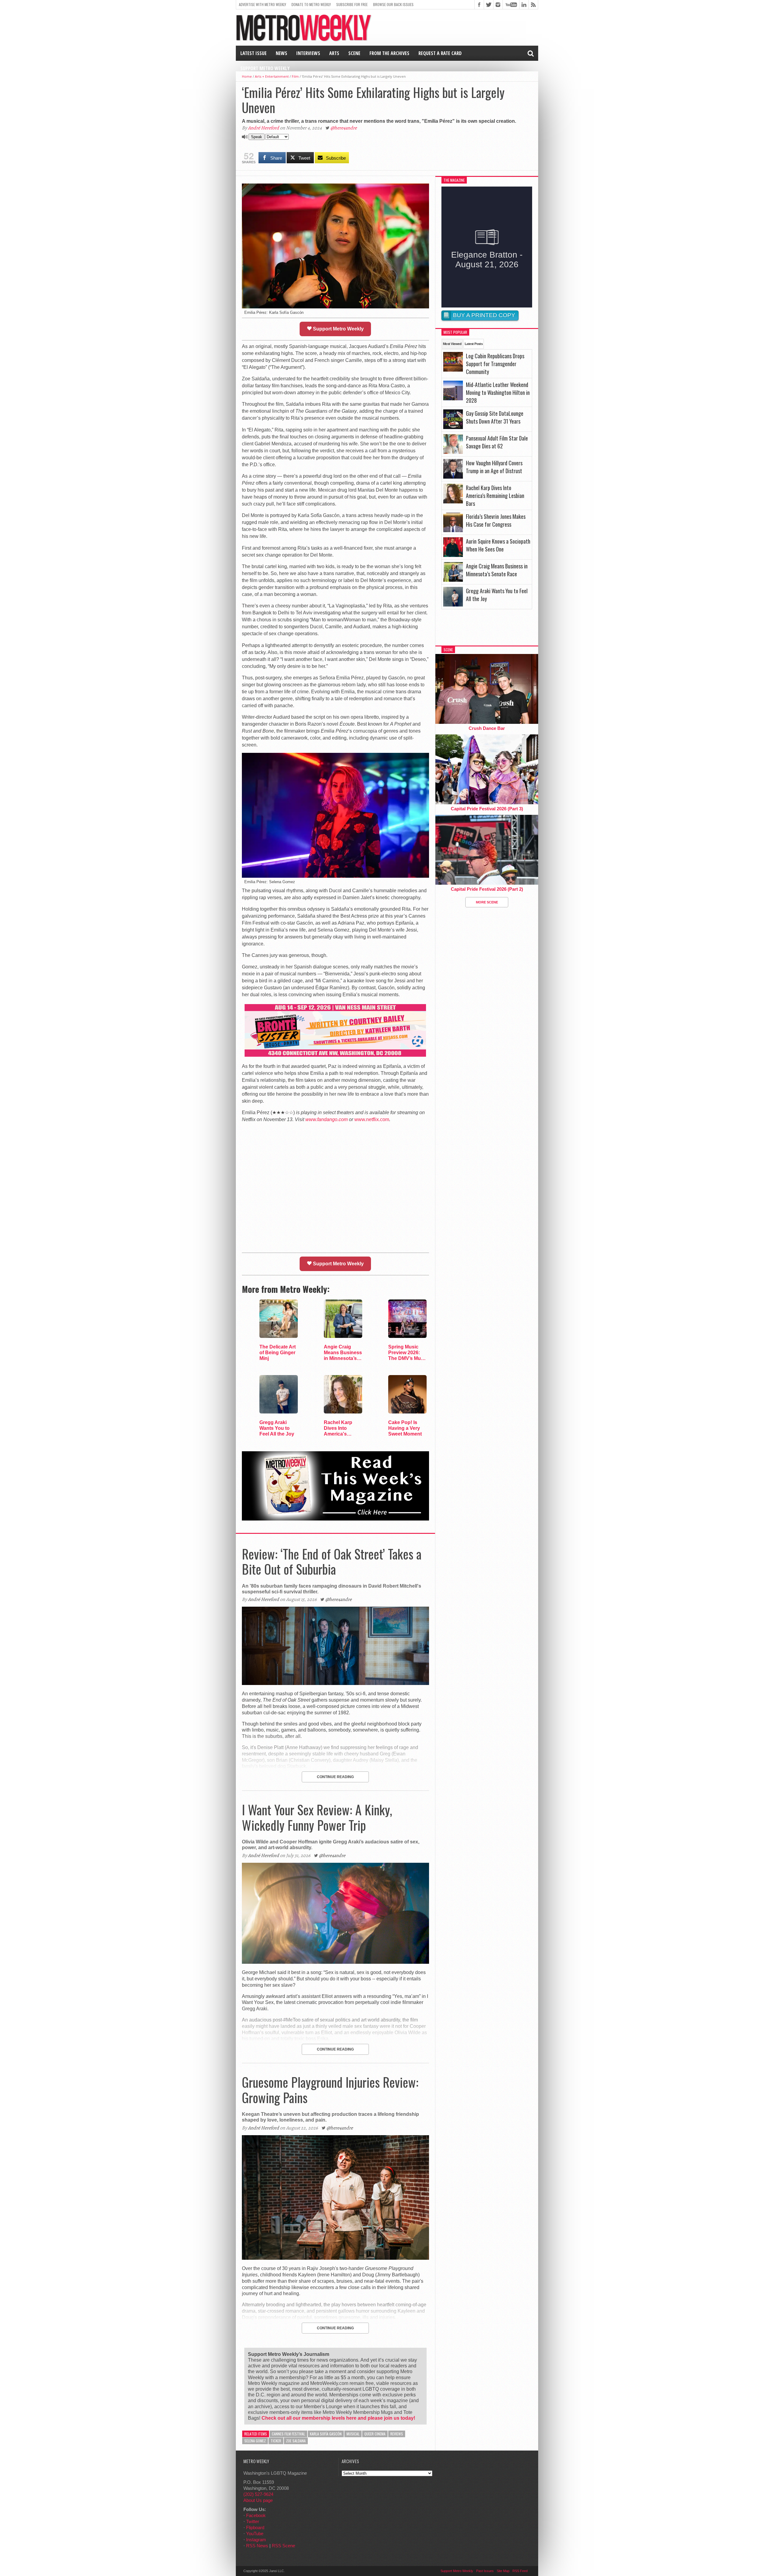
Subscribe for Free (352, 4)
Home (247, 76)
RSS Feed (520, 2571)
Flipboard (255, 2527)
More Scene (487, 902)
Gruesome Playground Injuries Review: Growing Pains (330, 2090)
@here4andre (344, 128)
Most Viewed (452, 344)
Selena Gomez (255, 2441)
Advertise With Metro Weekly (262, 4)
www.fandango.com (327, 1119)
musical (353, 2434)
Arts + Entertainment (272, 76)
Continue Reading (335, 1777)
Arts (334, 53)
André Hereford (263, 128)
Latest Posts (474, 344)
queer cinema (375, 2434)
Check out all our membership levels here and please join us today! (338, 2418)
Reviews (397, 2434)
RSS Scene (283, 2546)
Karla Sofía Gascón (326, 2434)
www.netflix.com (372, 1119)
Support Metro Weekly (265, 68)
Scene (354, 53)
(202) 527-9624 (258, 2494)
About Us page (258, 2500)
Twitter (253, 2521)
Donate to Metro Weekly (311, 4)
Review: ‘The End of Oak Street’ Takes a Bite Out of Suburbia (332, 1561)
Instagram (256, 2540)
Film (295, 76)
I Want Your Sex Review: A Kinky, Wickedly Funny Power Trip (317, 1817)
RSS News (257, 2546)
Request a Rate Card (440, 53)
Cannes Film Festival (288, 2434)
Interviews (308, 53)
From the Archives (389, 53)
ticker (276, 2441)
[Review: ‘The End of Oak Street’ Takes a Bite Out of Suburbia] (335, 1683)
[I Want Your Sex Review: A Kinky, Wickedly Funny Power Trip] (335, 1962)
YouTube (255, 2534)
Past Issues (485, 2571)
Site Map (503, 2571)
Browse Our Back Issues (393, 4)
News (281, 53)
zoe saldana (296, 2441)
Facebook (256, 2515)
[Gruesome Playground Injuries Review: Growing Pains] (335, 2258)
